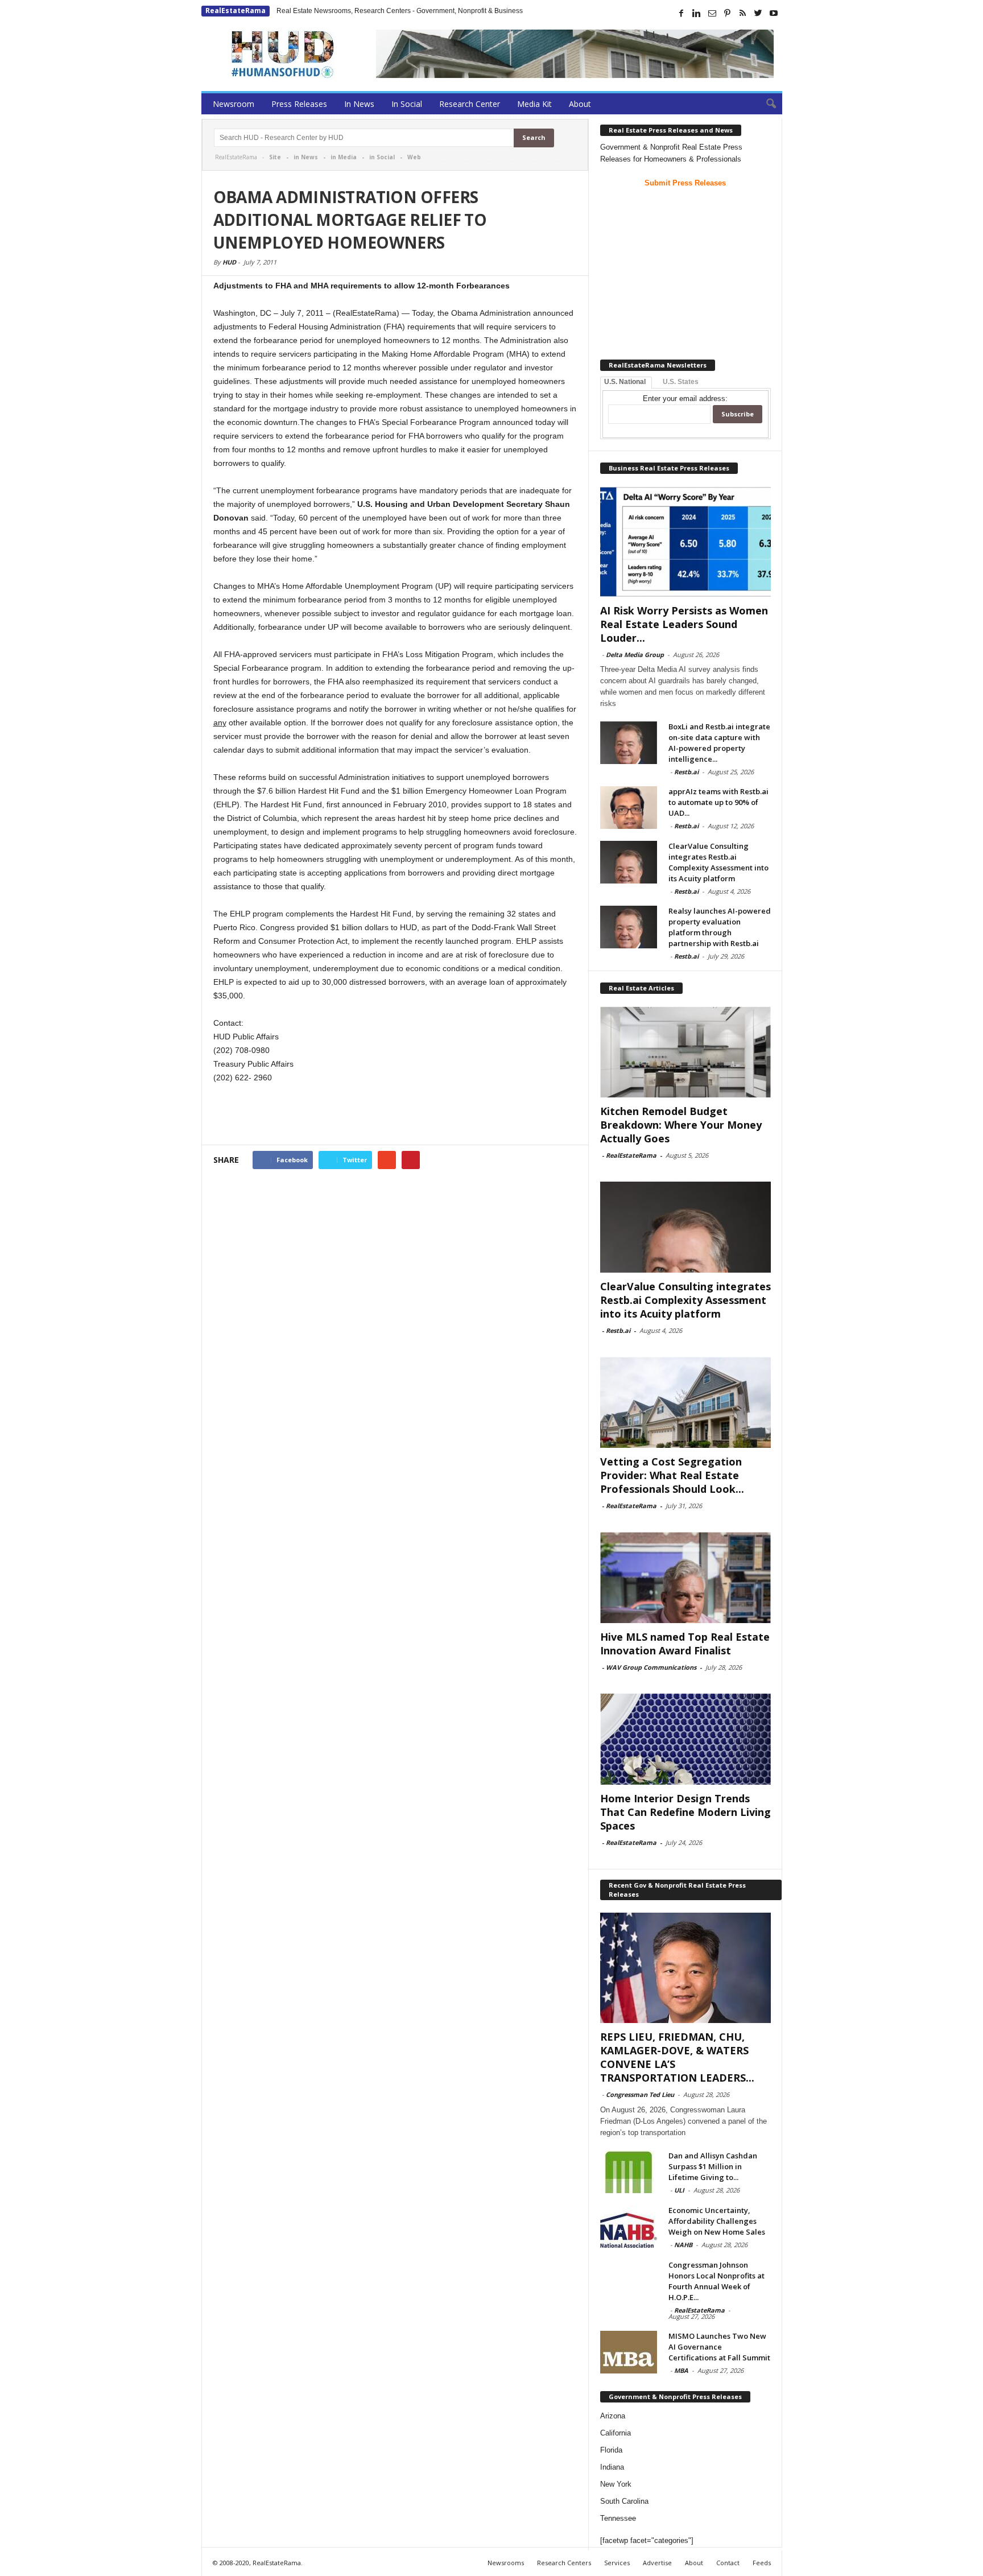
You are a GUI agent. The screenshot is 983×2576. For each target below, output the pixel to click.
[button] (765, 104)
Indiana (612, 2467)
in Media (344, 157)
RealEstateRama (236, 11)
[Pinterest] (728, 13)
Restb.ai (686, 772)
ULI (679, 2190)
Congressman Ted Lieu (640, 2094)
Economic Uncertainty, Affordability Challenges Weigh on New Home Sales (717, 2221)
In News (359, 104)
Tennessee (618, 2518)
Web (414, 157)
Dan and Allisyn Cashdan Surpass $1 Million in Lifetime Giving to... (713, 2166)
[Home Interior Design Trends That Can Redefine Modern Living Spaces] (685, 1739)
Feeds (762, 2563)
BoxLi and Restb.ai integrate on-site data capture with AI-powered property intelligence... (719, 743)
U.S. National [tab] (625, 382)
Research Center (470, 104)
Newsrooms (506, 2563)
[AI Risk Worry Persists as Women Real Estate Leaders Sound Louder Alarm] (685, 542)
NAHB (683, 2245)
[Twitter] (758, 13)
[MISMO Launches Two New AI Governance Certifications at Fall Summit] (629, 2352)
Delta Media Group (635, 655)
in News (306, 157)
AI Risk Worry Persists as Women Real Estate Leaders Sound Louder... (684, 624)
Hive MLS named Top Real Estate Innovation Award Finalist (685, 1644)
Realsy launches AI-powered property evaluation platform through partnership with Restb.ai (720, 927)
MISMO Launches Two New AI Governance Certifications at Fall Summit (719, 2347)
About (580, 104)
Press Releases (299, 104)
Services (617, 2563)
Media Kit (534, 104)
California (616, 2433)
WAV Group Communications (651, 1667)
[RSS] (743, 13)
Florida (611, 2450)
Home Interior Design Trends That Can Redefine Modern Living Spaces (685, 1812)
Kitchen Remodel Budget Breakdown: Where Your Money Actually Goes (681, 1125)
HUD (229, 262)
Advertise (657, 2563)
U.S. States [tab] (681, 382)
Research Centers (564, 2563)
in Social (382, 157)
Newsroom (234, 104)
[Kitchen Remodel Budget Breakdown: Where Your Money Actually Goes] (685, 1052)
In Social (407, 104)
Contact (728, 2563)
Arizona (613, 2416)
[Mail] (712, 13)
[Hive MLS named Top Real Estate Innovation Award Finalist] (685, 1578)
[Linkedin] (697, 13)
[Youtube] (774, 13)
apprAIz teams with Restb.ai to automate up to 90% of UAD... (718, 802)
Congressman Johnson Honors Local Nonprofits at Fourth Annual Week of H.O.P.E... (716, 2281)
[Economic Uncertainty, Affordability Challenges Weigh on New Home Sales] (629, 2226)
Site (275, 157)
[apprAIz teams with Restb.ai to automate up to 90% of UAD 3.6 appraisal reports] (629, 808)
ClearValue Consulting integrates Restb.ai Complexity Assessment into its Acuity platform (718, 862)
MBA (681, 2370)
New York (616, 2484)
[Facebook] (682, 13)
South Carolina (624, 2501)
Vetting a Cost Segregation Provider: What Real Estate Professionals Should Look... (672, 1475)
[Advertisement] (395, 1115)
